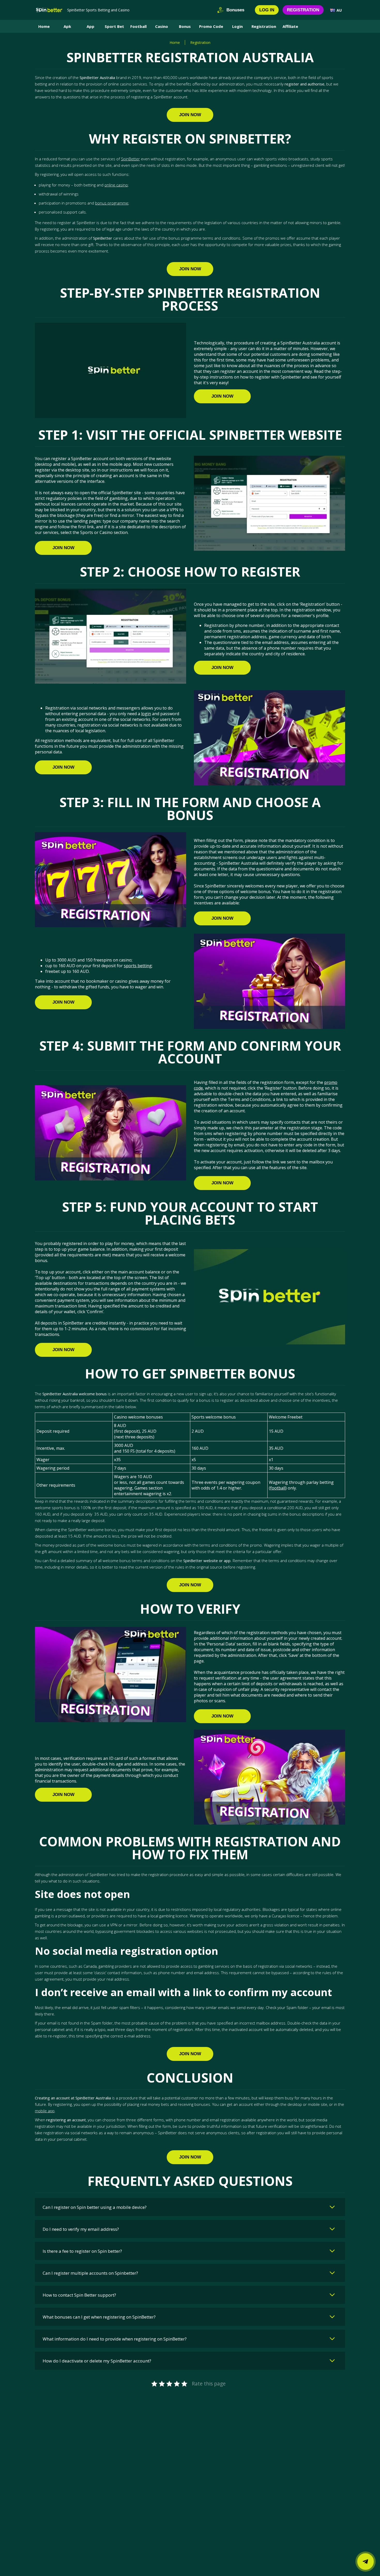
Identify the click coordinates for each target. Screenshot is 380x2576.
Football (138, 26)
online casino (116, 185)
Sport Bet (114, 26)
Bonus (185, 26)
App (90, 26)
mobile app (45, 2111)
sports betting (138, 966)
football (278, 1488)
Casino (162, 26)
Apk (67, 26)
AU (339, 10)
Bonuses (235, 10)
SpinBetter (130, 159)
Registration (303, 10)
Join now (190, 115)
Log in (267, 10)
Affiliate (290, 26)
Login (237, 26)
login (146, 714)
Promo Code (211, 26)
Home (44, 26)
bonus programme (112, 203)
